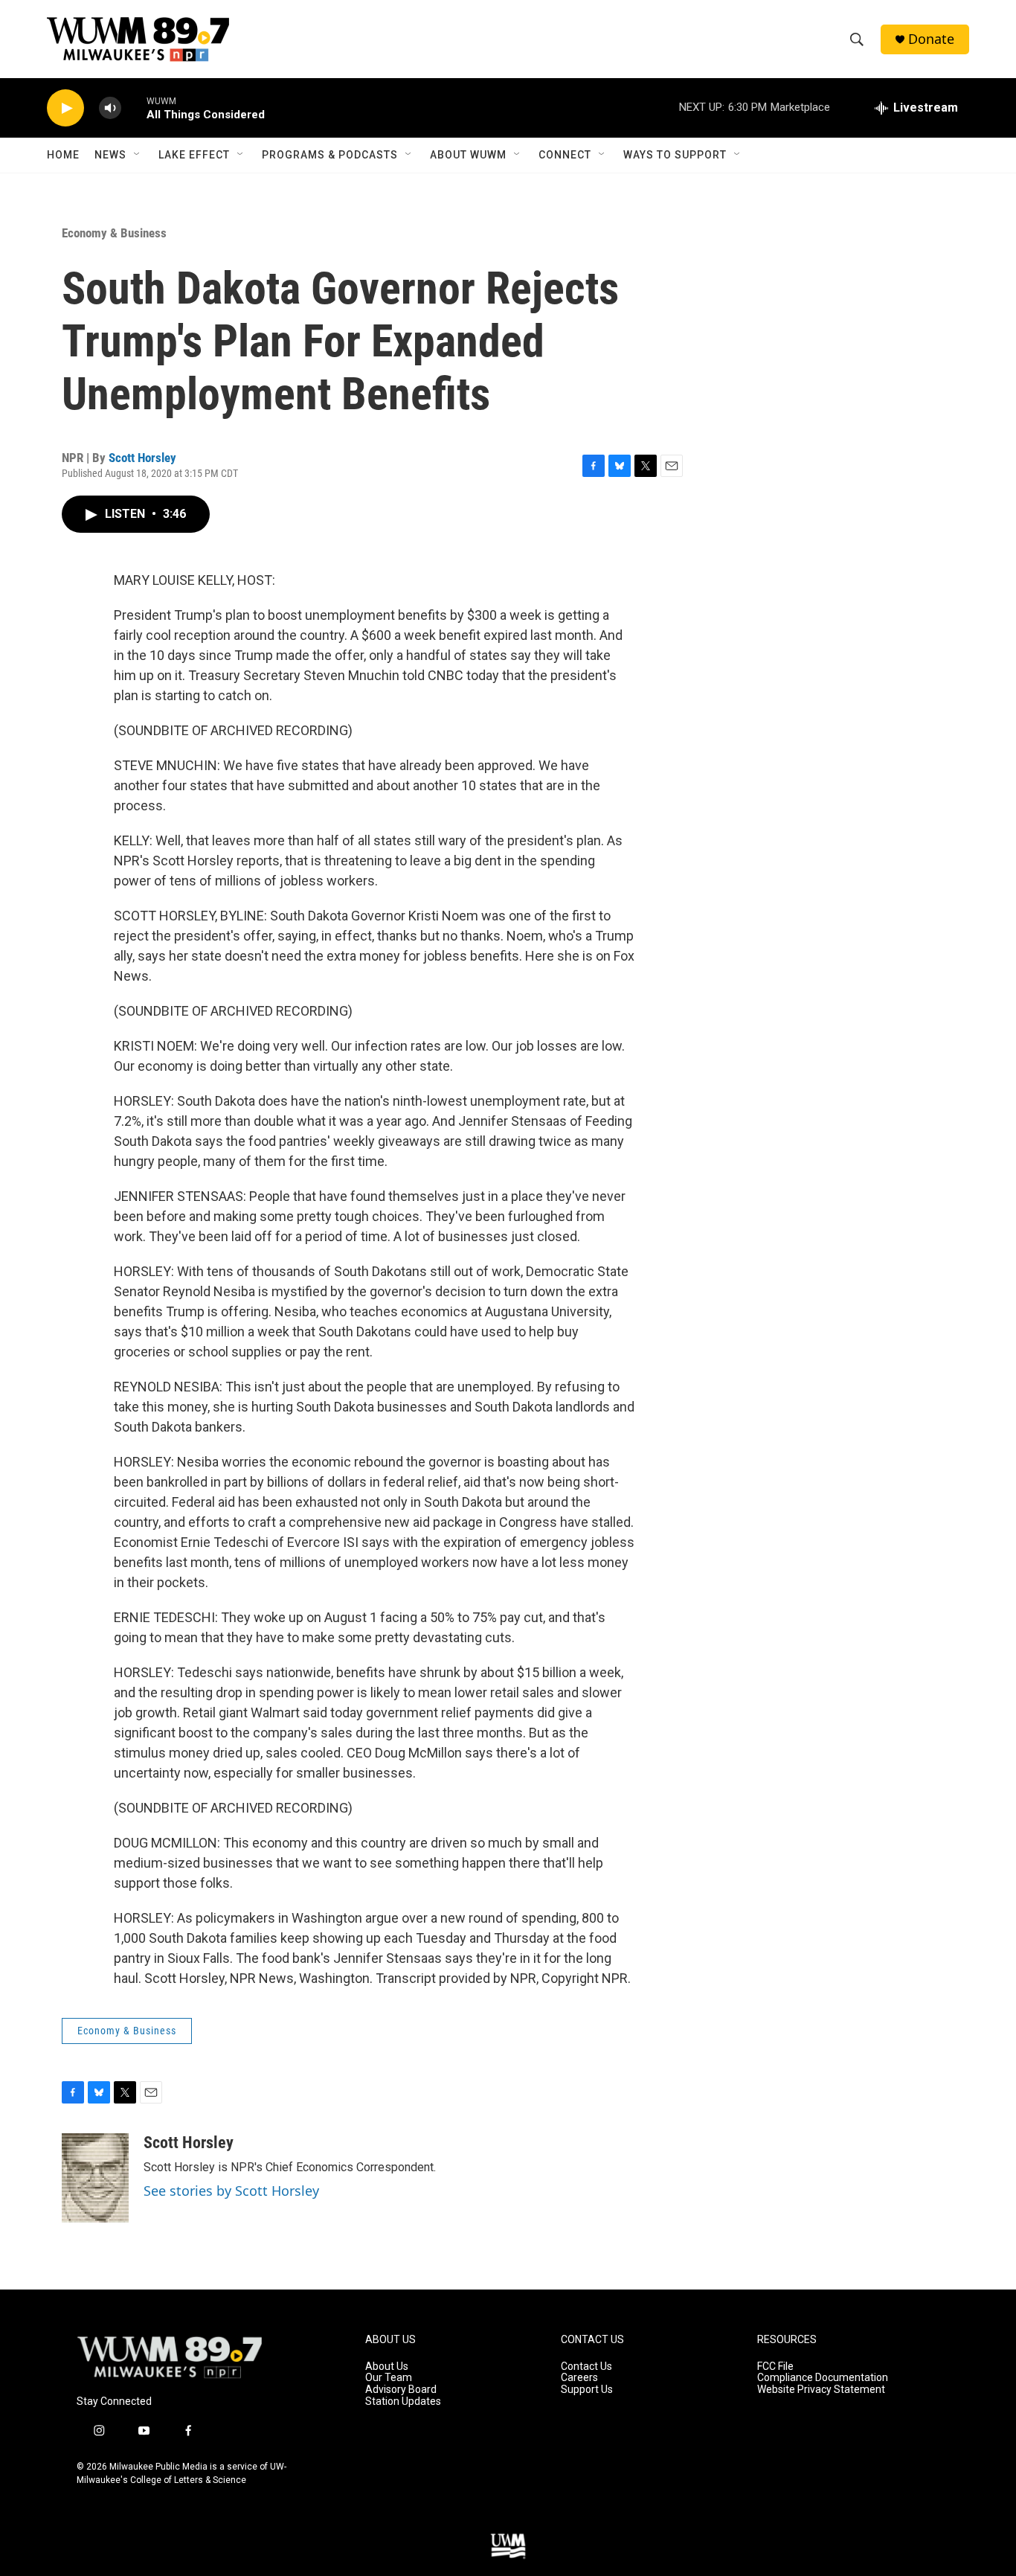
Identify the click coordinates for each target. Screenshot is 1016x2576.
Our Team (389, 2378)
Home (63, 155)
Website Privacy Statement (821, 2390)
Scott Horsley (142, 458)
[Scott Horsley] (95, 2178)
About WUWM (468, 155)
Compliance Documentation (823, 2378)
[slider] (134, 108)
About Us (387, 2367)
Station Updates (403, 2402)
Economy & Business (114, 233)
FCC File (775, 2367)
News (110, 155)
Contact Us (586, 2367)
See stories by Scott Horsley (231, 2191)
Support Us (587, 2390)
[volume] (110, 108)
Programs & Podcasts (330, 155)
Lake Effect (194, 155)
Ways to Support (675, 155)
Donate (931, 39)
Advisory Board (401, 2390)
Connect (565, 155)
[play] (65, 108)
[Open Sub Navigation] (138, 155)
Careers (579, 2378)
